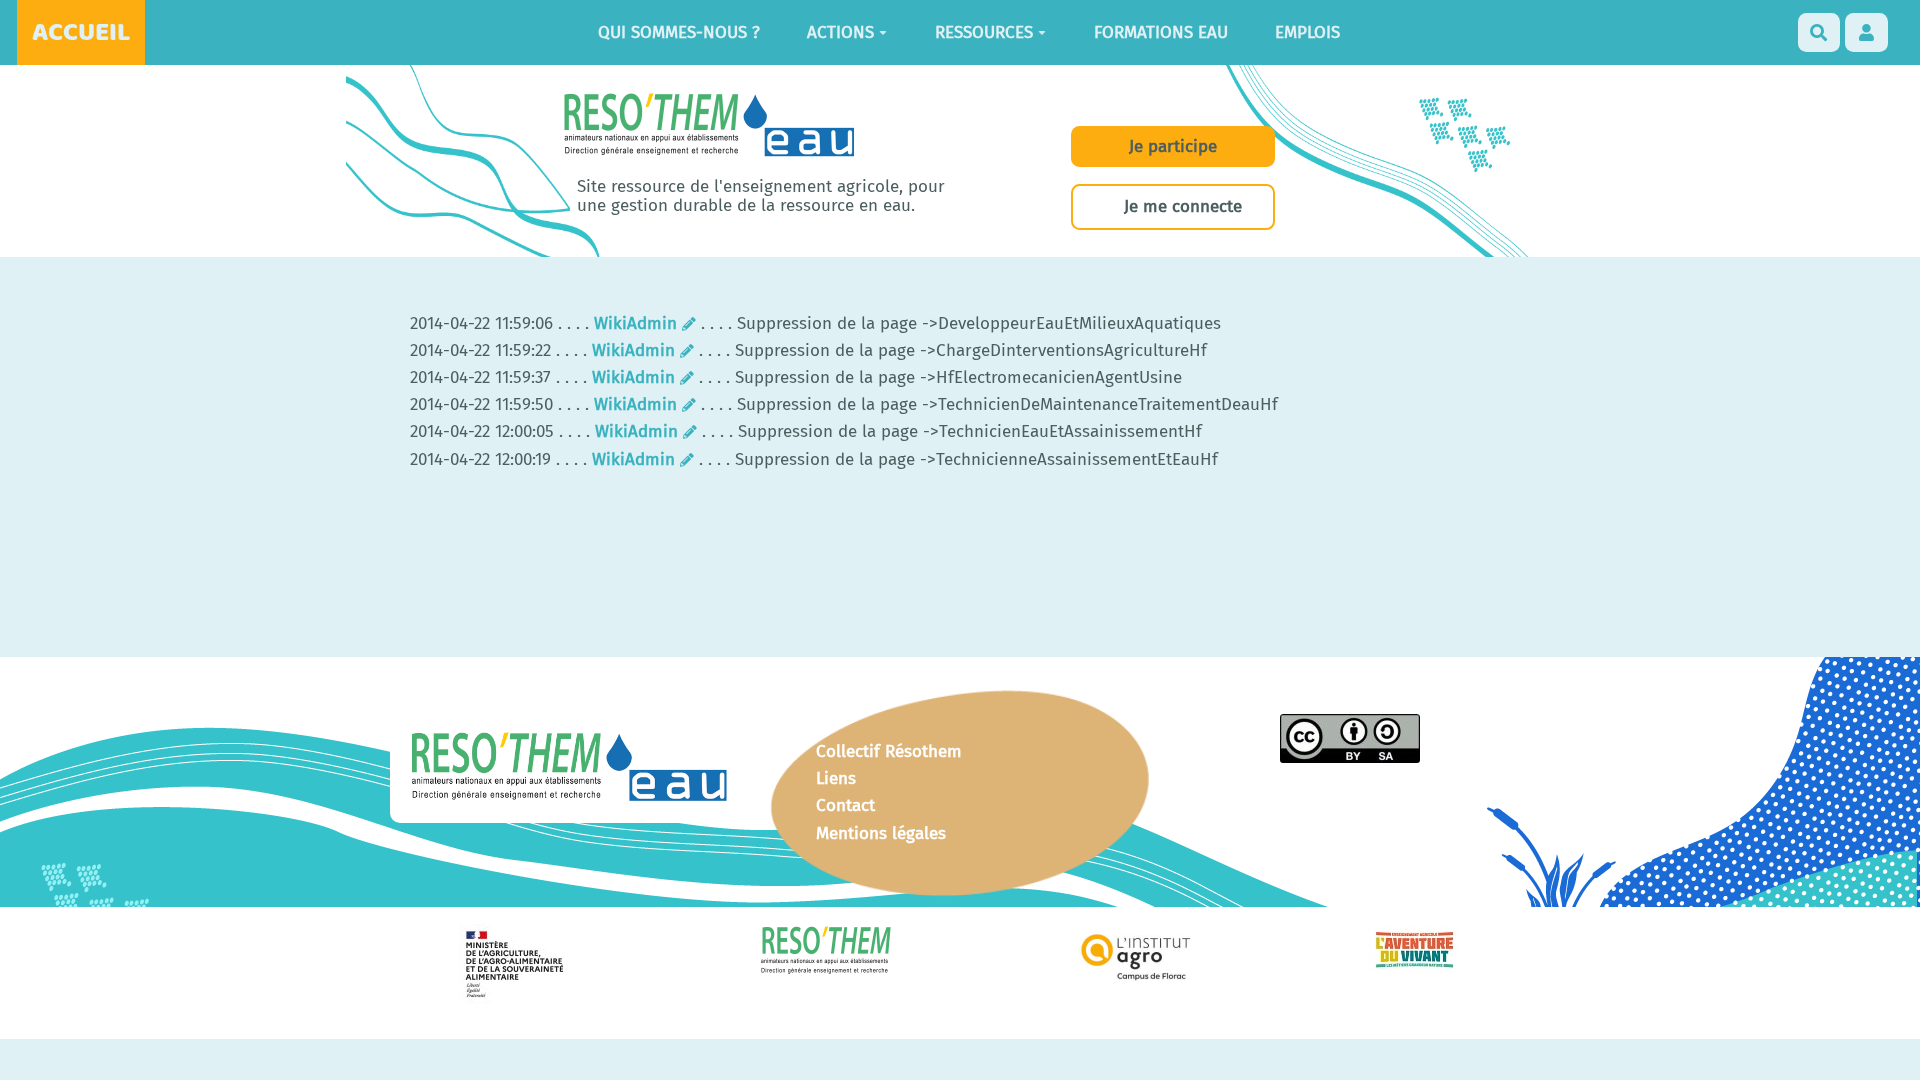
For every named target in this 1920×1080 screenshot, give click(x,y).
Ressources (984, 32)
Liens (836, 778)
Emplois (1307, 32)
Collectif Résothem (889, 751)
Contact (845, 805)
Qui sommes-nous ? (679, 32)
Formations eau (1161, 32)
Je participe (1173, 146)
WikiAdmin (635, 323)
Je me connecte (1183, 206)
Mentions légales (881, 833)
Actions (840, 32)
